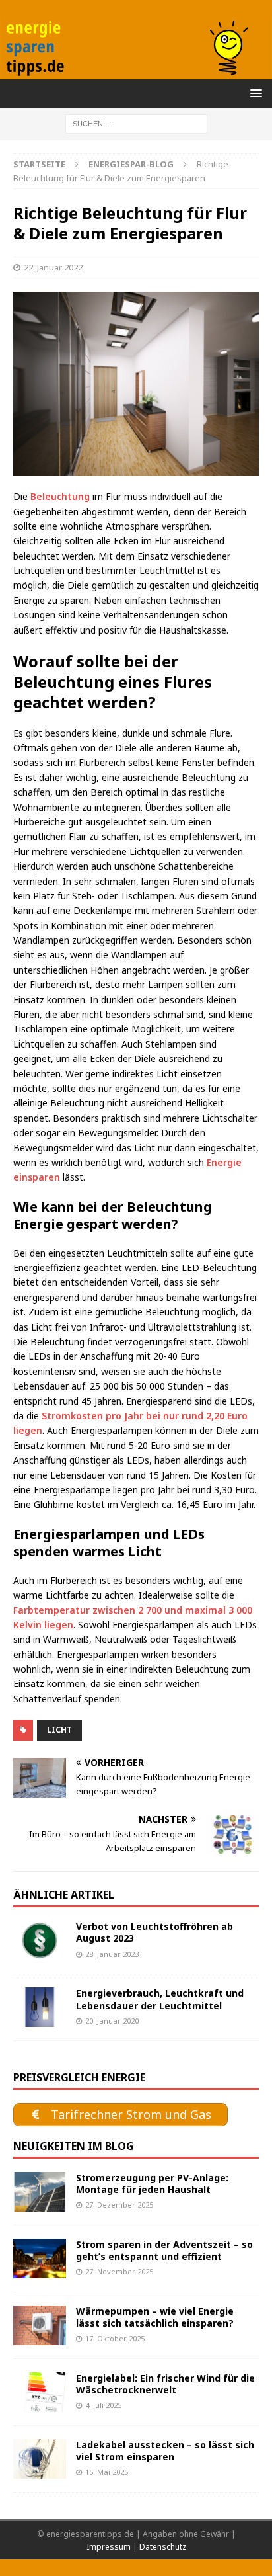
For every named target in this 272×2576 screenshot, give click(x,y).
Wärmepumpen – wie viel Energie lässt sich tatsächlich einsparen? (155, 2317)
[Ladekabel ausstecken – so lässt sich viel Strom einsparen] (40, 2459)
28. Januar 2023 (112, 1954)
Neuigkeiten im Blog (74, 2146)
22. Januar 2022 (53, 267)
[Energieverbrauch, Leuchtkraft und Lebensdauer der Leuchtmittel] (40, 2007)
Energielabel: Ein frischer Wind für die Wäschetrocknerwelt (165, 2384)
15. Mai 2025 (107, 2472)
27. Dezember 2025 (119, 2205)
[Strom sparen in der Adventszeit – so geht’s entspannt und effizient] (40, 2259)
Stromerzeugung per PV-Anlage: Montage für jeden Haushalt (152, 2183)
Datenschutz (163, 2547)
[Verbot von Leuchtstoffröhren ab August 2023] (40, 1940)
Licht (59, 1730)
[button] (254, 93)
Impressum (109, 2547)
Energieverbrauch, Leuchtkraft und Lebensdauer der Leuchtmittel (160, 1999)
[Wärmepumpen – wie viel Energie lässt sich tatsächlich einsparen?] (40, 2325)
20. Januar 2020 (112, 2021)
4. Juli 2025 (103, 2405)
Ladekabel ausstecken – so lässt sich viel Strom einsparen (165, 2451)
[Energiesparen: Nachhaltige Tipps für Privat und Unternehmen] (136, 72)
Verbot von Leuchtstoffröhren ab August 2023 (154, 1932)
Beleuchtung (60, 496)
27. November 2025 (119, 2271)
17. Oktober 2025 (115, 2338)
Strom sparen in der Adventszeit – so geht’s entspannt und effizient (164, 2250)
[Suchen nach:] (136, 123)
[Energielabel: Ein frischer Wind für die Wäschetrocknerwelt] (40, 2392)
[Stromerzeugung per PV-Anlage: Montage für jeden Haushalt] (40, 2192)
